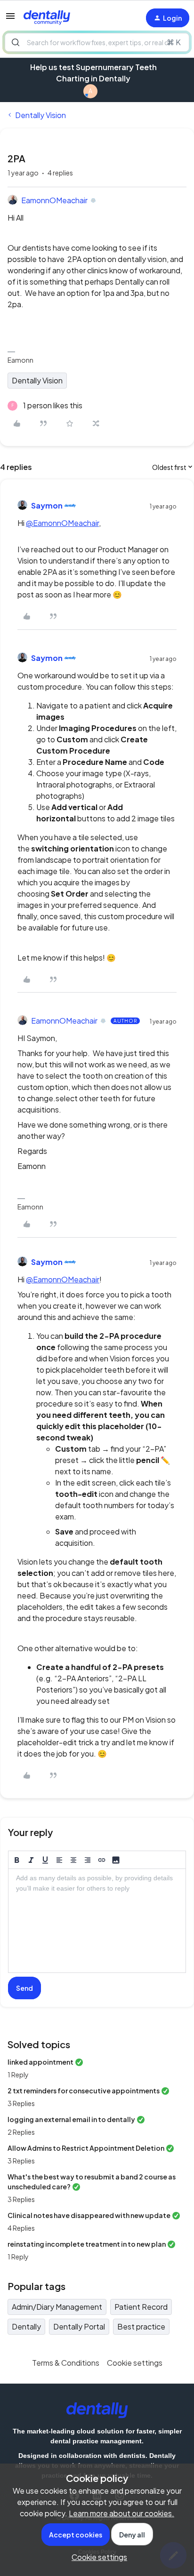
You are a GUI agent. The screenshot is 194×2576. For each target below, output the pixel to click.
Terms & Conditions (66, 2363)
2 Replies (21, 2132)
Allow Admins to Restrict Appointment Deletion (86, 2148)
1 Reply (18, 2075)
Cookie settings (135, 2363)
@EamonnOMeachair (62, 523)
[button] (10, 19)
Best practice (141, 2326)
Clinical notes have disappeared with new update (89, 2215)
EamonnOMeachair (54, 200)
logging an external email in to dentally (71, 2119)
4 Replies (21, 2228)
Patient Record (141, 2307)
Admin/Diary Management (57, 2307)
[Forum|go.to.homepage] (47, 18)
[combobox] (97, 42)
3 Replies (21, 2103)
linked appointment (40, 2062)
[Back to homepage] (97, 2416)
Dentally (26, 2326)
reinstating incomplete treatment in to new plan (87, 2244)
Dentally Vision (40, 115)
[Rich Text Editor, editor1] (97, 1921)
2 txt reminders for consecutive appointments (84, 2091)
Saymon (47, 505)
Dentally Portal (79, 2326)
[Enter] (16, 42)
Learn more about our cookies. (121, 2513)
